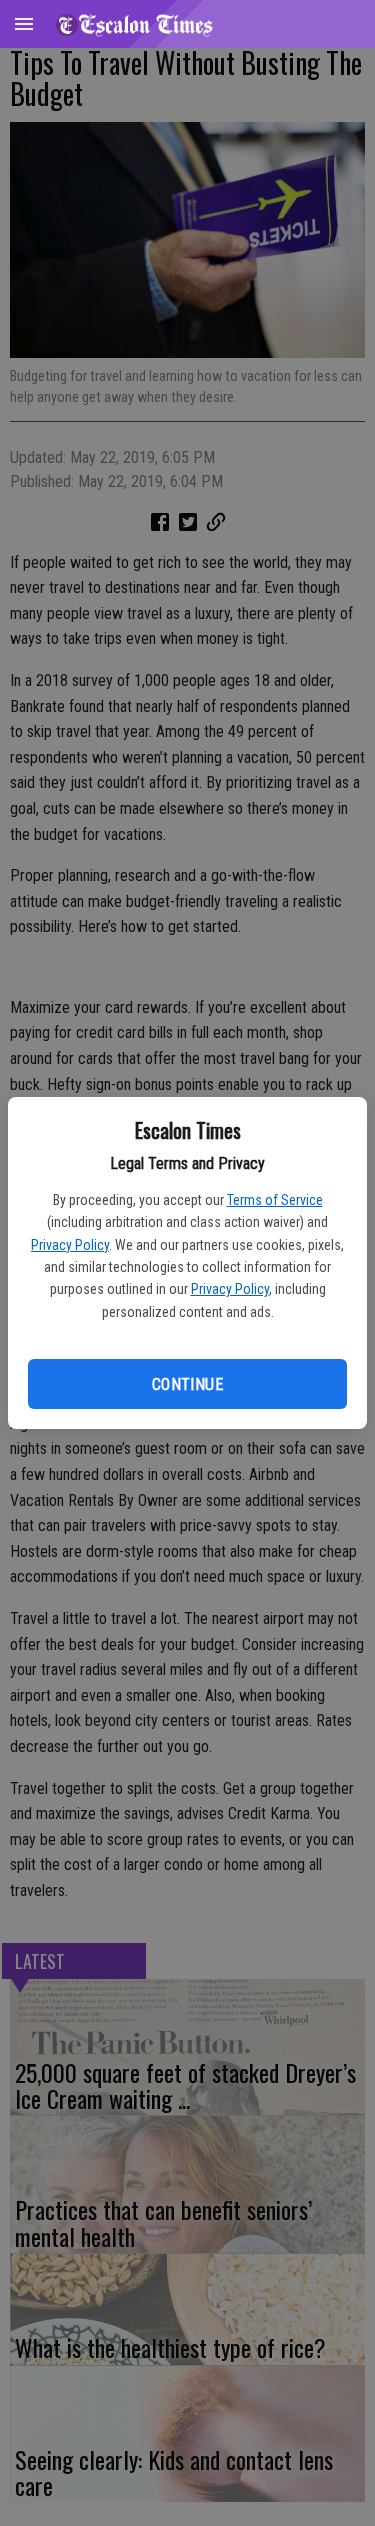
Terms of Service (275, 1200)
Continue (187, 1384)
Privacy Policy (70, 1245)
